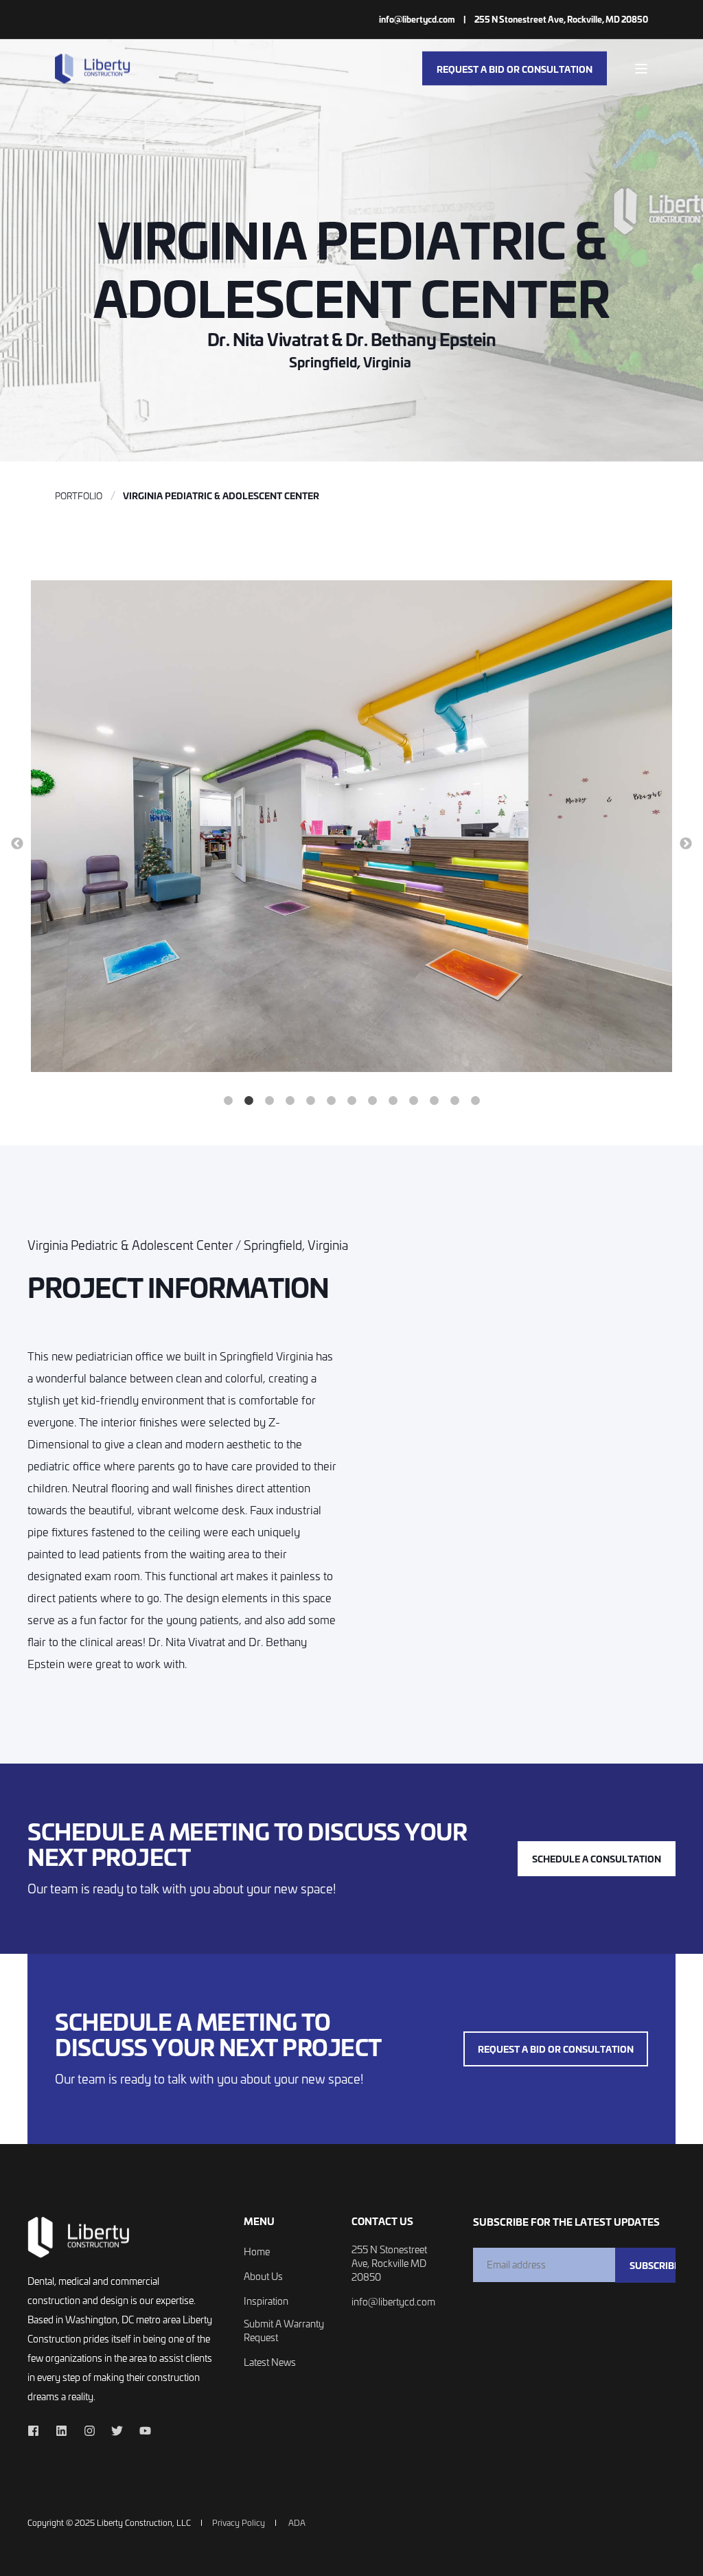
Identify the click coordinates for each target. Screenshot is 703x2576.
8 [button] (372, 1101)
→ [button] (686, 844)
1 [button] (228, 1101)
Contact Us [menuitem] (382, 2222)
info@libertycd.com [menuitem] (417, 19)
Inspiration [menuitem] (266, 2301)
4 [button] (290, 1101)
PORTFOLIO (79, 495)
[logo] (79, 2237)
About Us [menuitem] (263, 2276)
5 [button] (310, 1101)
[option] (351, 828)
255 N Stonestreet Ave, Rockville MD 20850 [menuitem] (389, 2263)
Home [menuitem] (257, 2252)
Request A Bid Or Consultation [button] (515, 68)
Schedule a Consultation (597, 1858)
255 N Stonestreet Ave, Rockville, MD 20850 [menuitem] (561, 19)
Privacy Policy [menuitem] (239, 2522)
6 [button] (331, 1101)
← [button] (17, 844)
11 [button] (434, 1101)
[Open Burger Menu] (641, 69)
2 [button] (249, 1101)
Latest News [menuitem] (270, 2362)
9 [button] (393, 1101)
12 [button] (454, 1101)
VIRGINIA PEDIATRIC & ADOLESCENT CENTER (221, 495)
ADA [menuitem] (297, 2522)
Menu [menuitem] (259, 2222)
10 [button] (413, 1101)
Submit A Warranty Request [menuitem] (284, 2330)
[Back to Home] (93, 68)
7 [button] (351, 1101)
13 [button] (475, 1101)
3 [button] (269, 1101)
